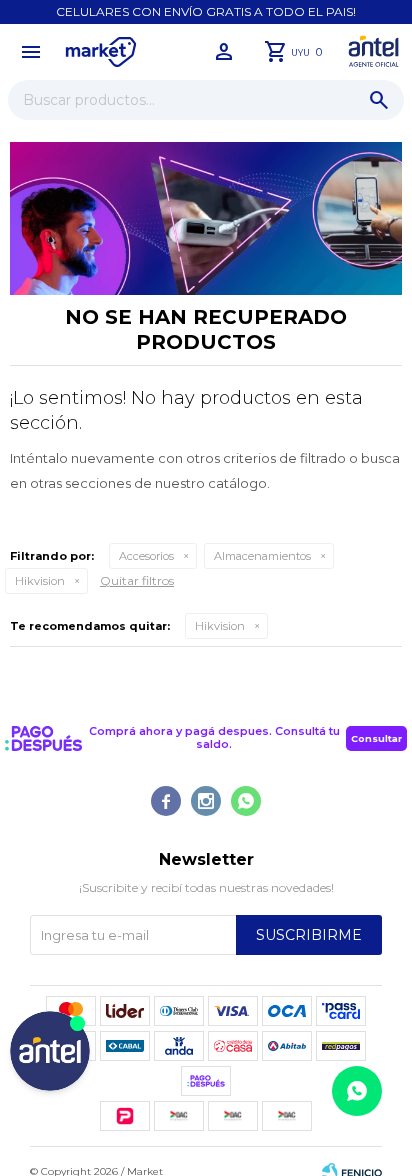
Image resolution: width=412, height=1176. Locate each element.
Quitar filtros (137, 580)
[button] (379, 100)
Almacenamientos (262, 556)
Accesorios (146, 556)
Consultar (376, 738)
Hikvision (40, 581)
